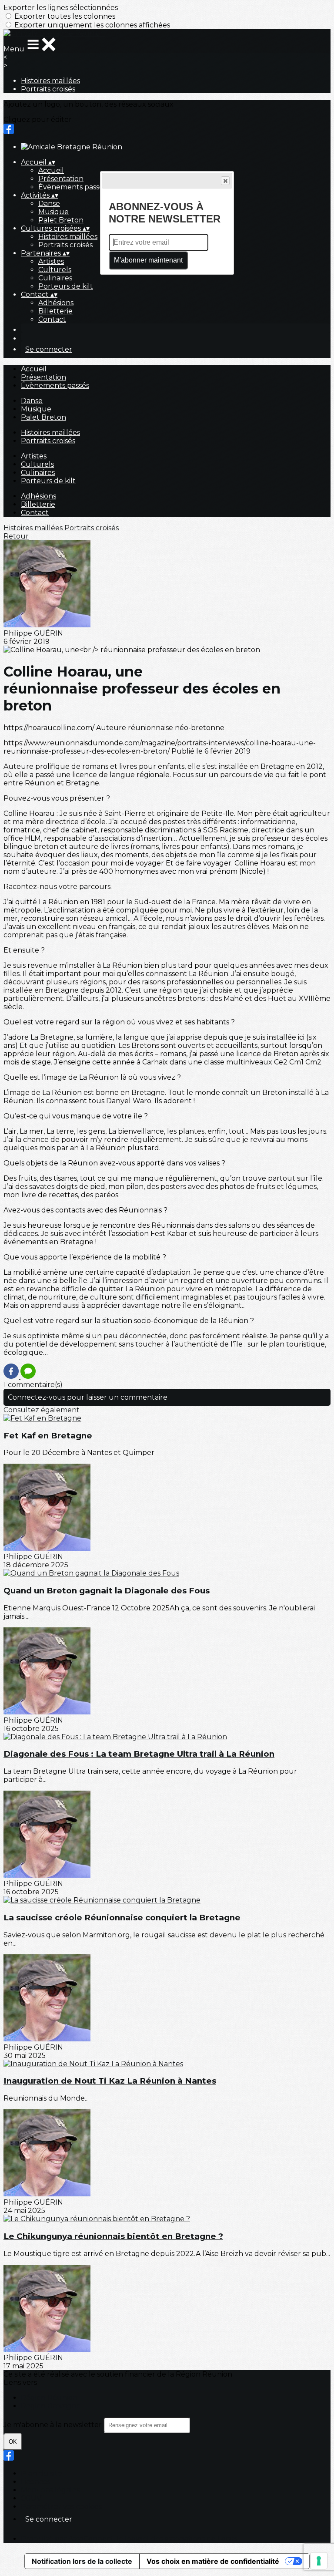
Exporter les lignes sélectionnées (61, 8)
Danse (49, 204)
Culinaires (55, 278)
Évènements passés (72, 187)
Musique (53, 212)
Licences (36, 2482)
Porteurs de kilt (66, 286)
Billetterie (55, 311)
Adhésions (56, 303)
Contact (52, 319)
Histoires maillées (50, 81)
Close (225, 181)
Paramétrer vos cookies (61, 2507)
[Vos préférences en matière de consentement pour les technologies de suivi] (319, 2561)
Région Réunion (49, 2398)
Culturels (55, 270)
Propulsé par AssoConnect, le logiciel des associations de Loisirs (129, 2539)
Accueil (51, 170)
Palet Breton (61, 220)
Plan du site (42, 2473)
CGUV (31, 2498)
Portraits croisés (48, 89)
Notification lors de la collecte (82, 2561)
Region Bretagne (51, 2406)
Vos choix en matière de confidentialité (213, 2561)
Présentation (61, 179)
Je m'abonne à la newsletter (53, 2425)
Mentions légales (50, 2490)
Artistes (51, 261)
